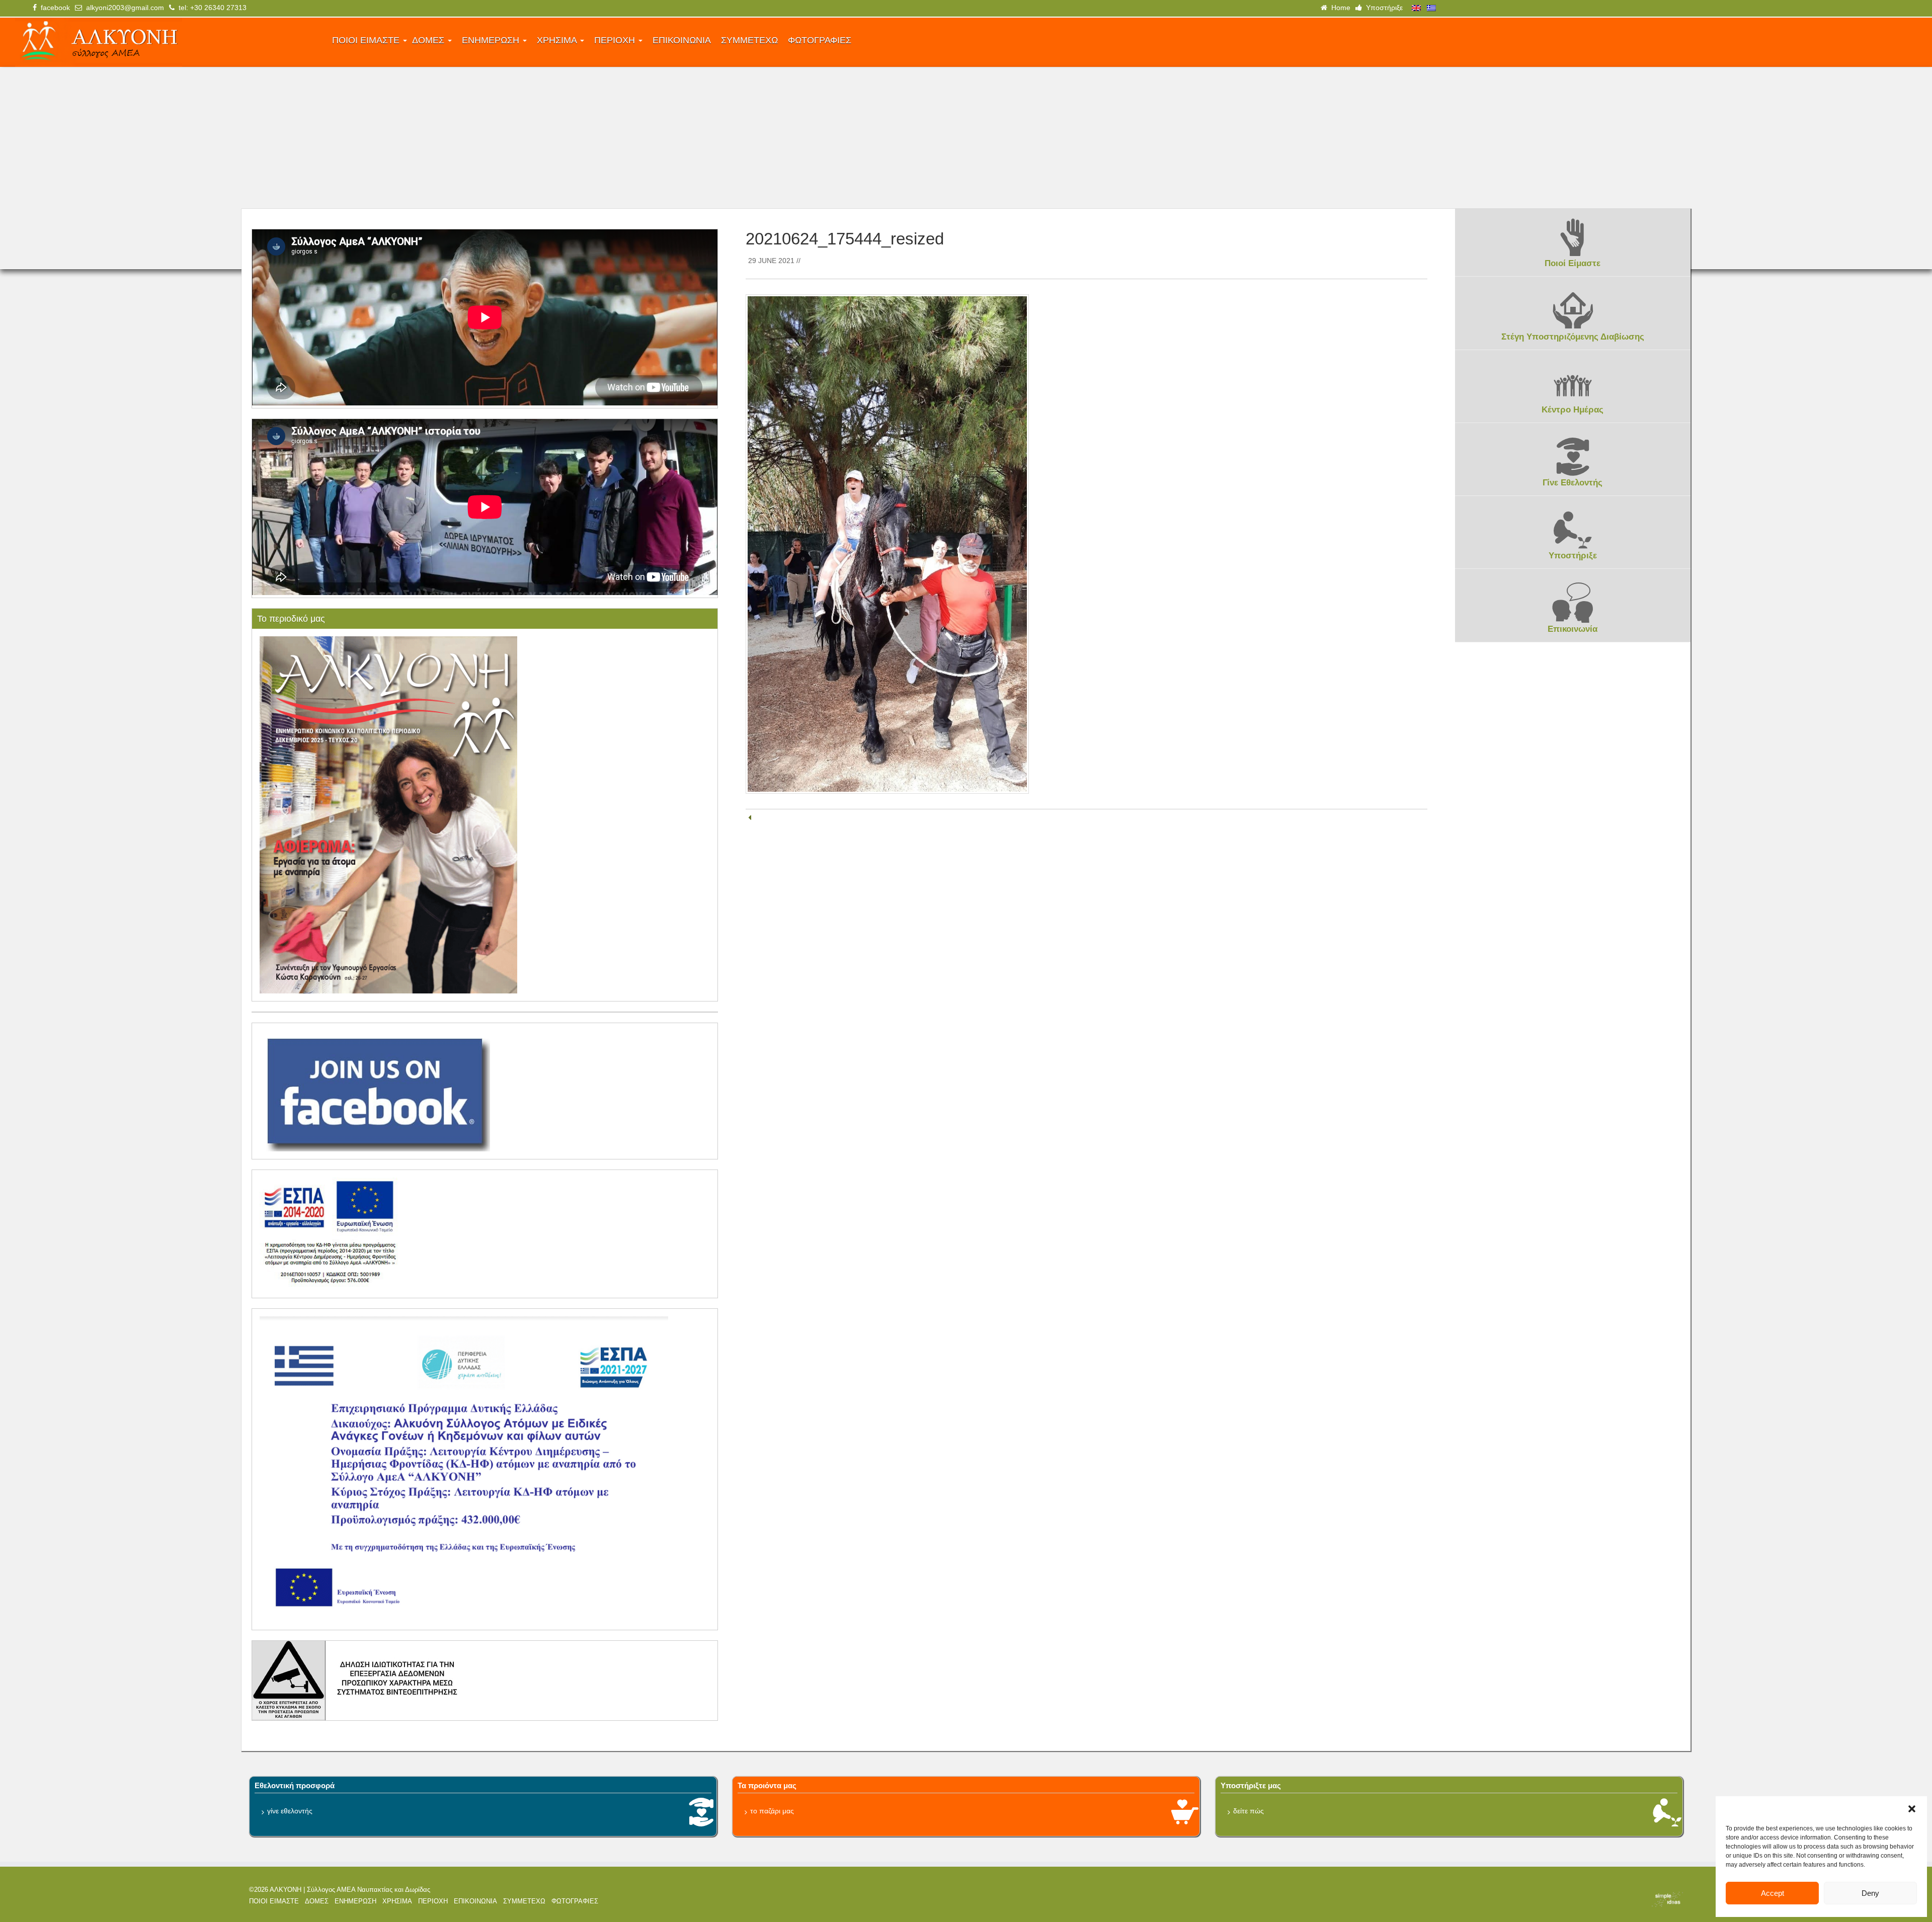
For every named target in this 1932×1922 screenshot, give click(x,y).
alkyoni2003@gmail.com (123, 8)
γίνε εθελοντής (290, 1811)
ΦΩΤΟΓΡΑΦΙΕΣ (820, 40)
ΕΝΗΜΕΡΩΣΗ (492, 40)
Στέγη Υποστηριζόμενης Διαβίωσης (1573, 337)
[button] (1912, 1809)
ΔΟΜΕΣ (429, 40)
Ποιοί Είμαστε (1573, 263)
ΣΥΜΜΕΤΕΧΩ (749, 40)
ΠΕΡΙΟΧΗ (616, 40)
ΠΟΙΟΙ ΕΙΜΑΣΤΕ (367, 40)
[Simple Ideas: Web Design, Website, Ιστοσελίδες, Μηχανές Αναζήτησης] (1509, 1899)
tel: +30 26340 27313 (211, 8)
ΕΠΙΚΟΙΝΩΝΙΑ (682, 40)
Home (1339, 8)
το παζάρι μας (772, 1811)
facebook (53, 8)
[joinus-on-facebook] (375, 1091)
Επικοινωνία (1573, 629)
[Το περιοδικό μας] (388, 814)
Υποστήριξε (1382, 8)
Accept (1773, 1893)
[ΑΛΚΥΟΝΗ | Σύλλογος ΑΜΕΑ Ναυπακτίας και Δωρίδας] (167, 42)
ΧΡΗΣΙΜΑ (558, 40)
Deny (1870, 1893)
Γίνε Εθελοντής (1573, 483)
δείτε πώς (1249, 1811)
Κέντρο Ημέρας (1573, 410)
